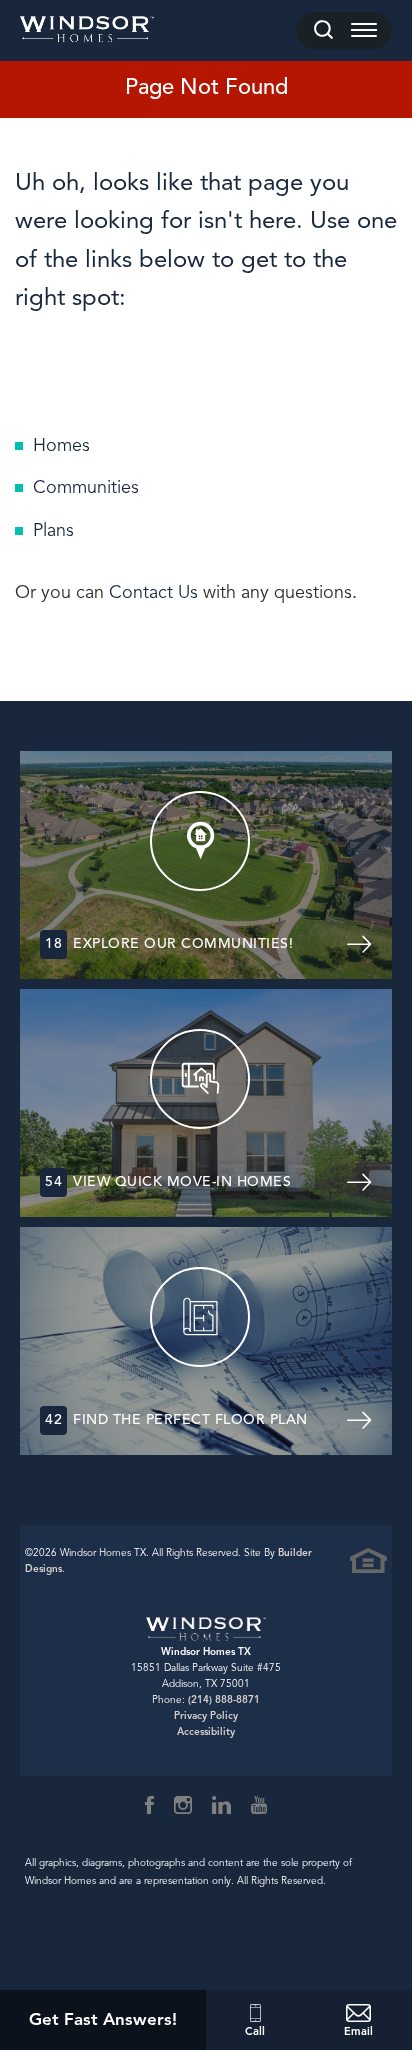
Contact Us (153, 592)
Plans (53, 530)
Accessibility (206, 1731)
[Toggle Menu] (364, 30)
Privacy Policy (206, 1715)
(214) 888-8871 (224, 1699)
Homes (61, 445)
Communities (86, 487)
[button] (323, 30)
